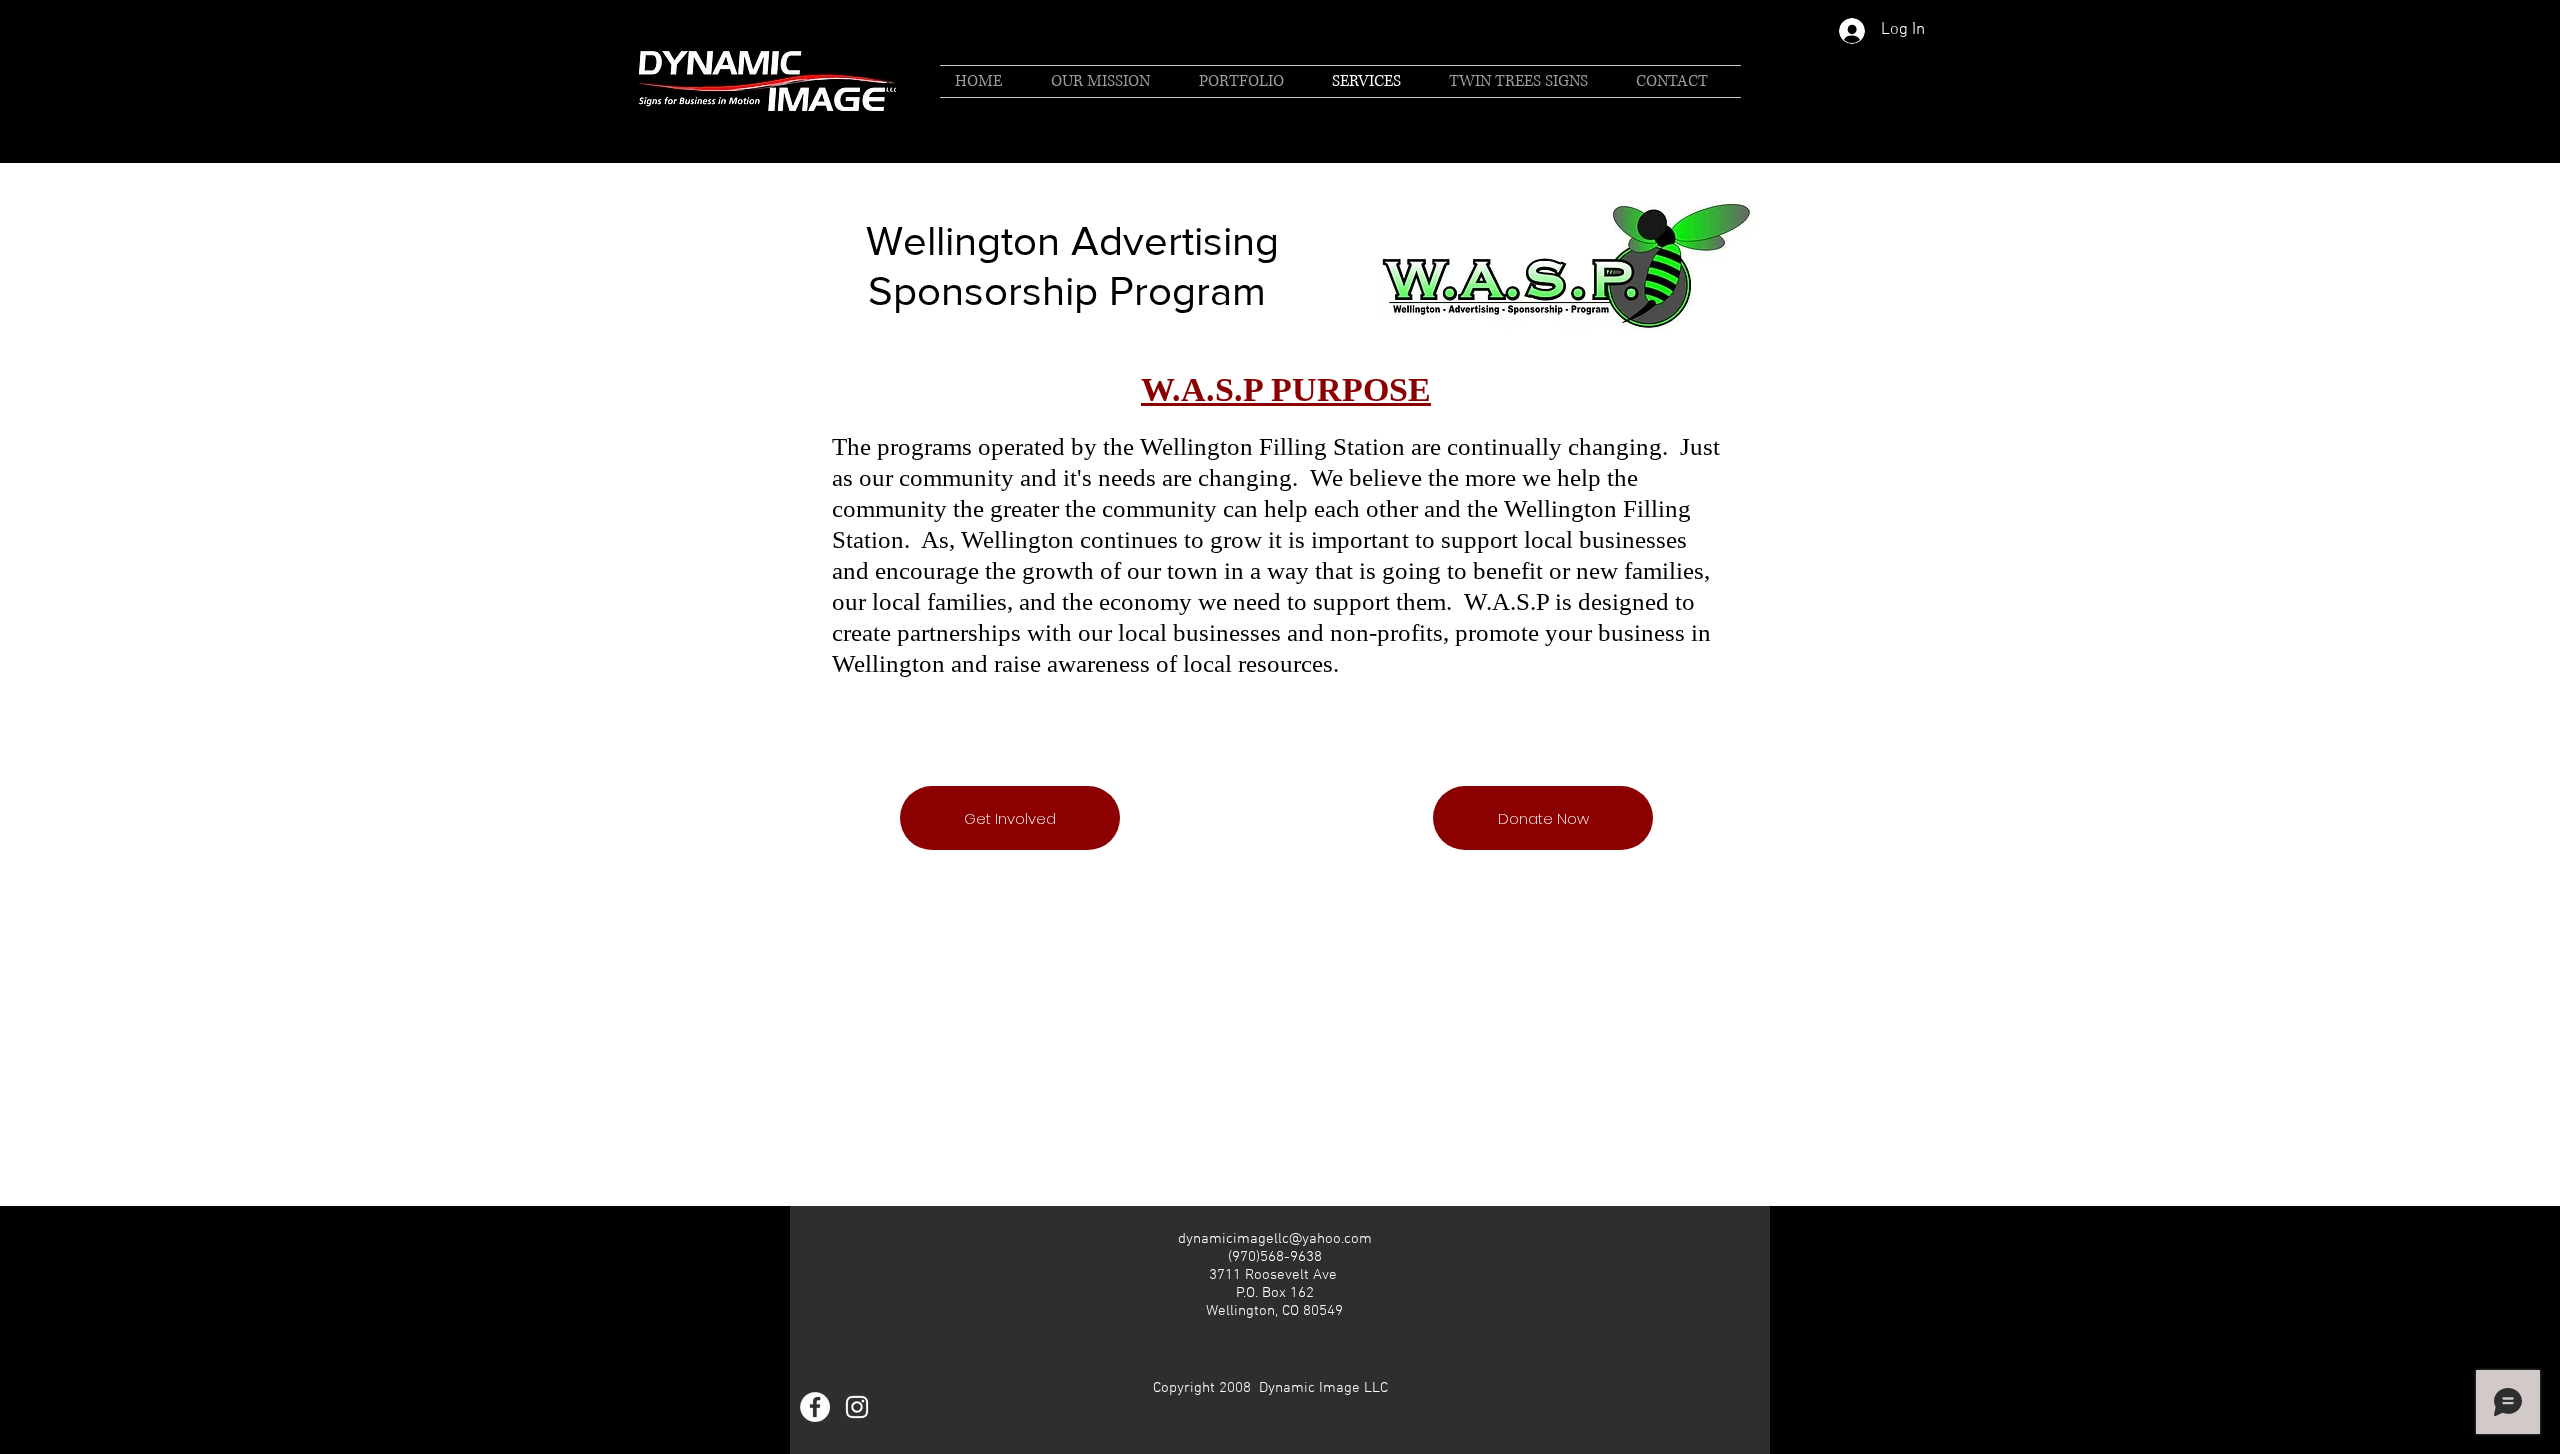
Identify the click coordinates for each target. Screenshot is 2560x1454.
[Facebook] (815, 1407)
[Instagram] (857, 1407)
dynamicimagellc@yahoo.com (1275, 1239)
